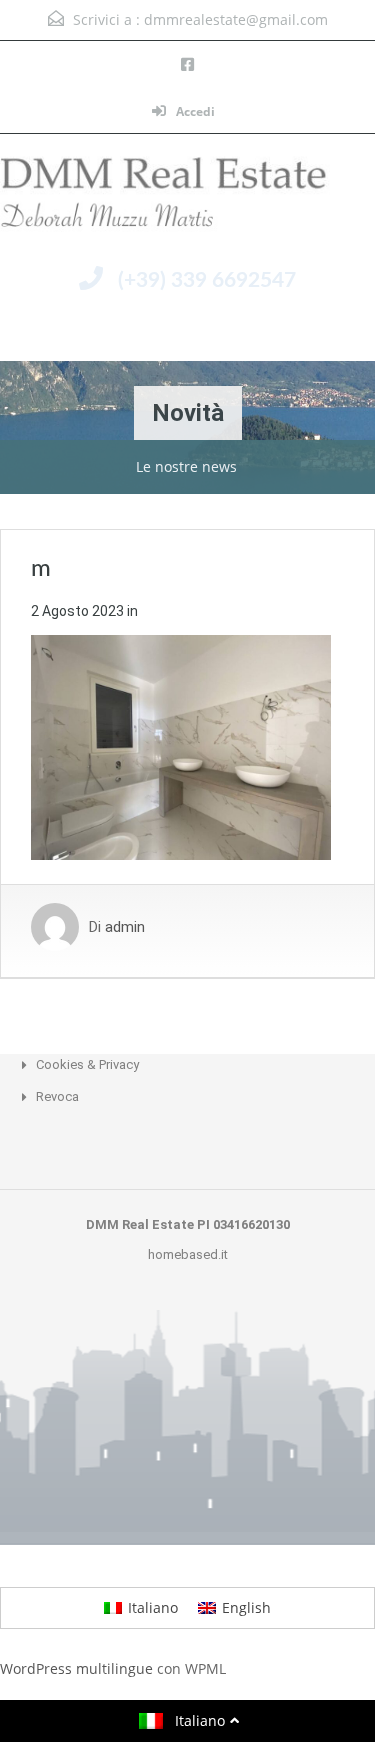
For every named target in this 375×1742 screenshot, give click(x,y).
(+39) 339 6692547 (207, 280)
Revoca (57, 1096)
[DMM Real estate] (187, 198)
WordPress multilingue (76, 1668)
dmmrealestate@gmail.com (236, 19)
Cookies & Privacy (87, 1064)
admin (125, 927)
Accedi (194, 111)
